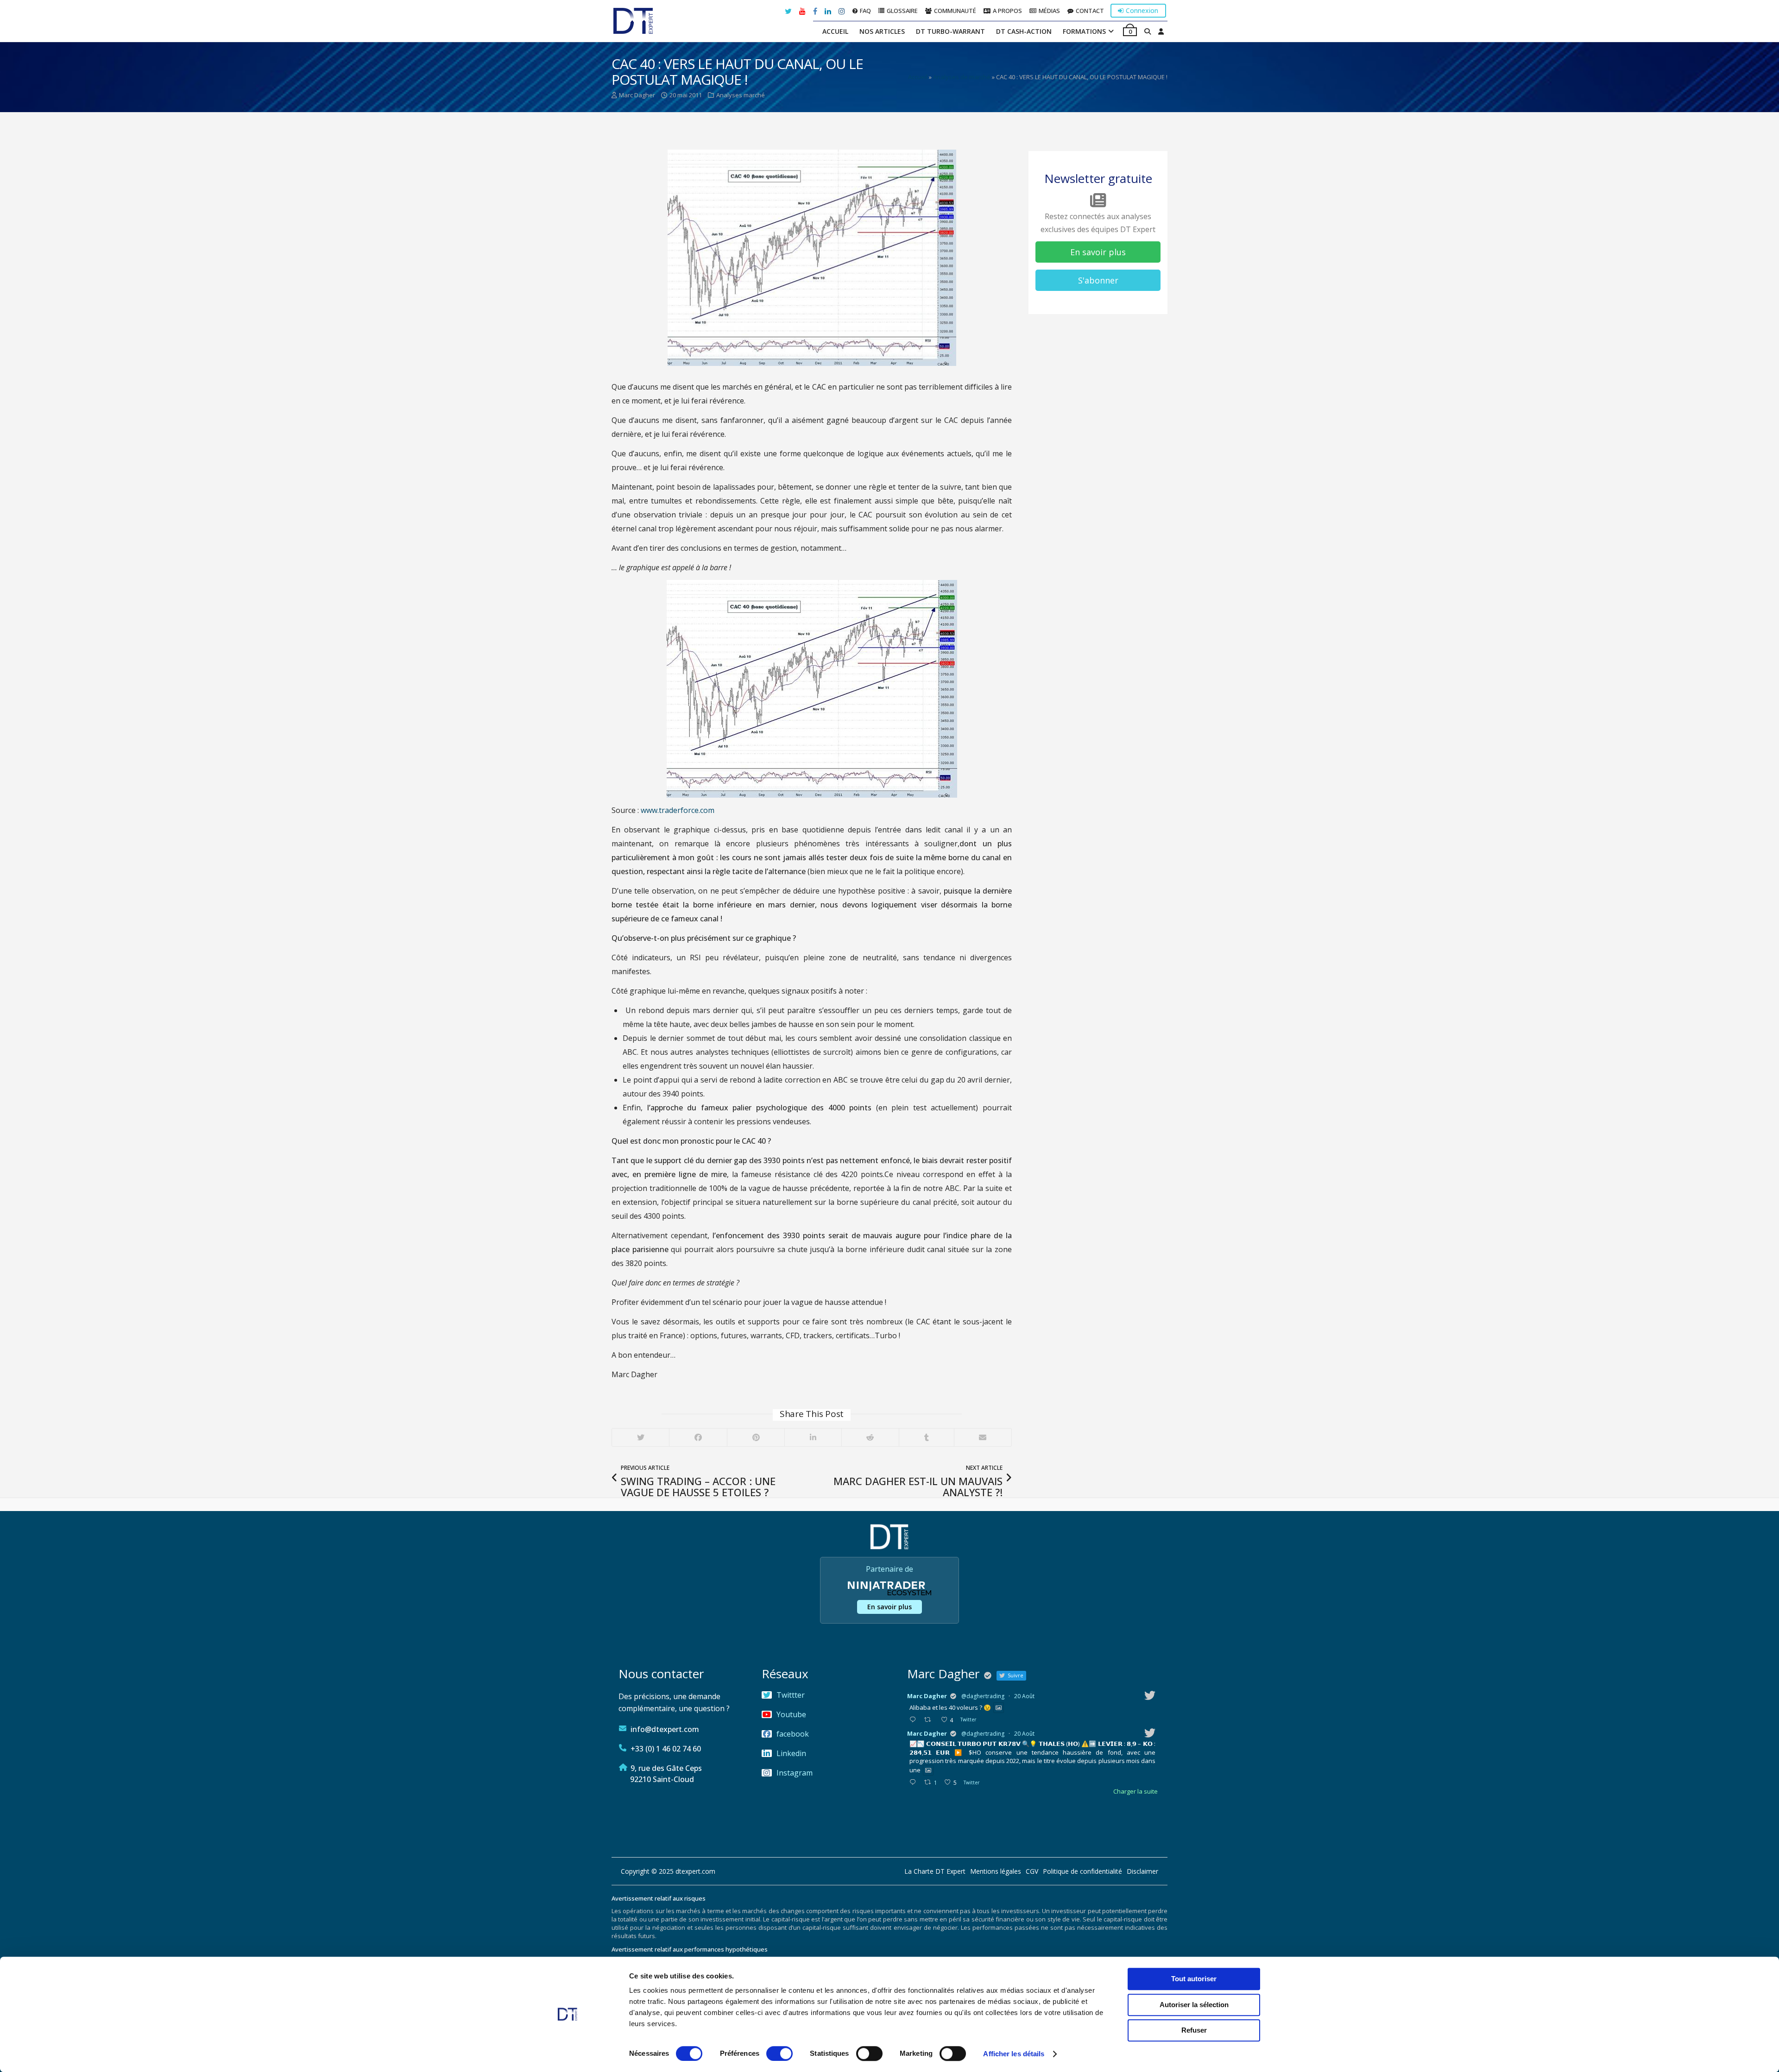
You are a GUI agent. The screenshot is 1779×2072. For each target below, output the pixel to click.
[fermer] (1104, 937)
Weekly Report (839, 1071)
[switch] (779, 2053)
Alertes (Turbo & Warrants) (753, 1071)
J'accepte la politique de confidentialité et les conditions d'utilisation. (893, 1033)
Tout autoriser (1194, 1979)
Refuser (1194, 2030)
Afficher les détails (1014, 2054)
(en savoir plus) (943, 1057)
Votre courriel (886, 999)
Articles (891, 1071)
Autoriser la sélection (1194, 2005)
